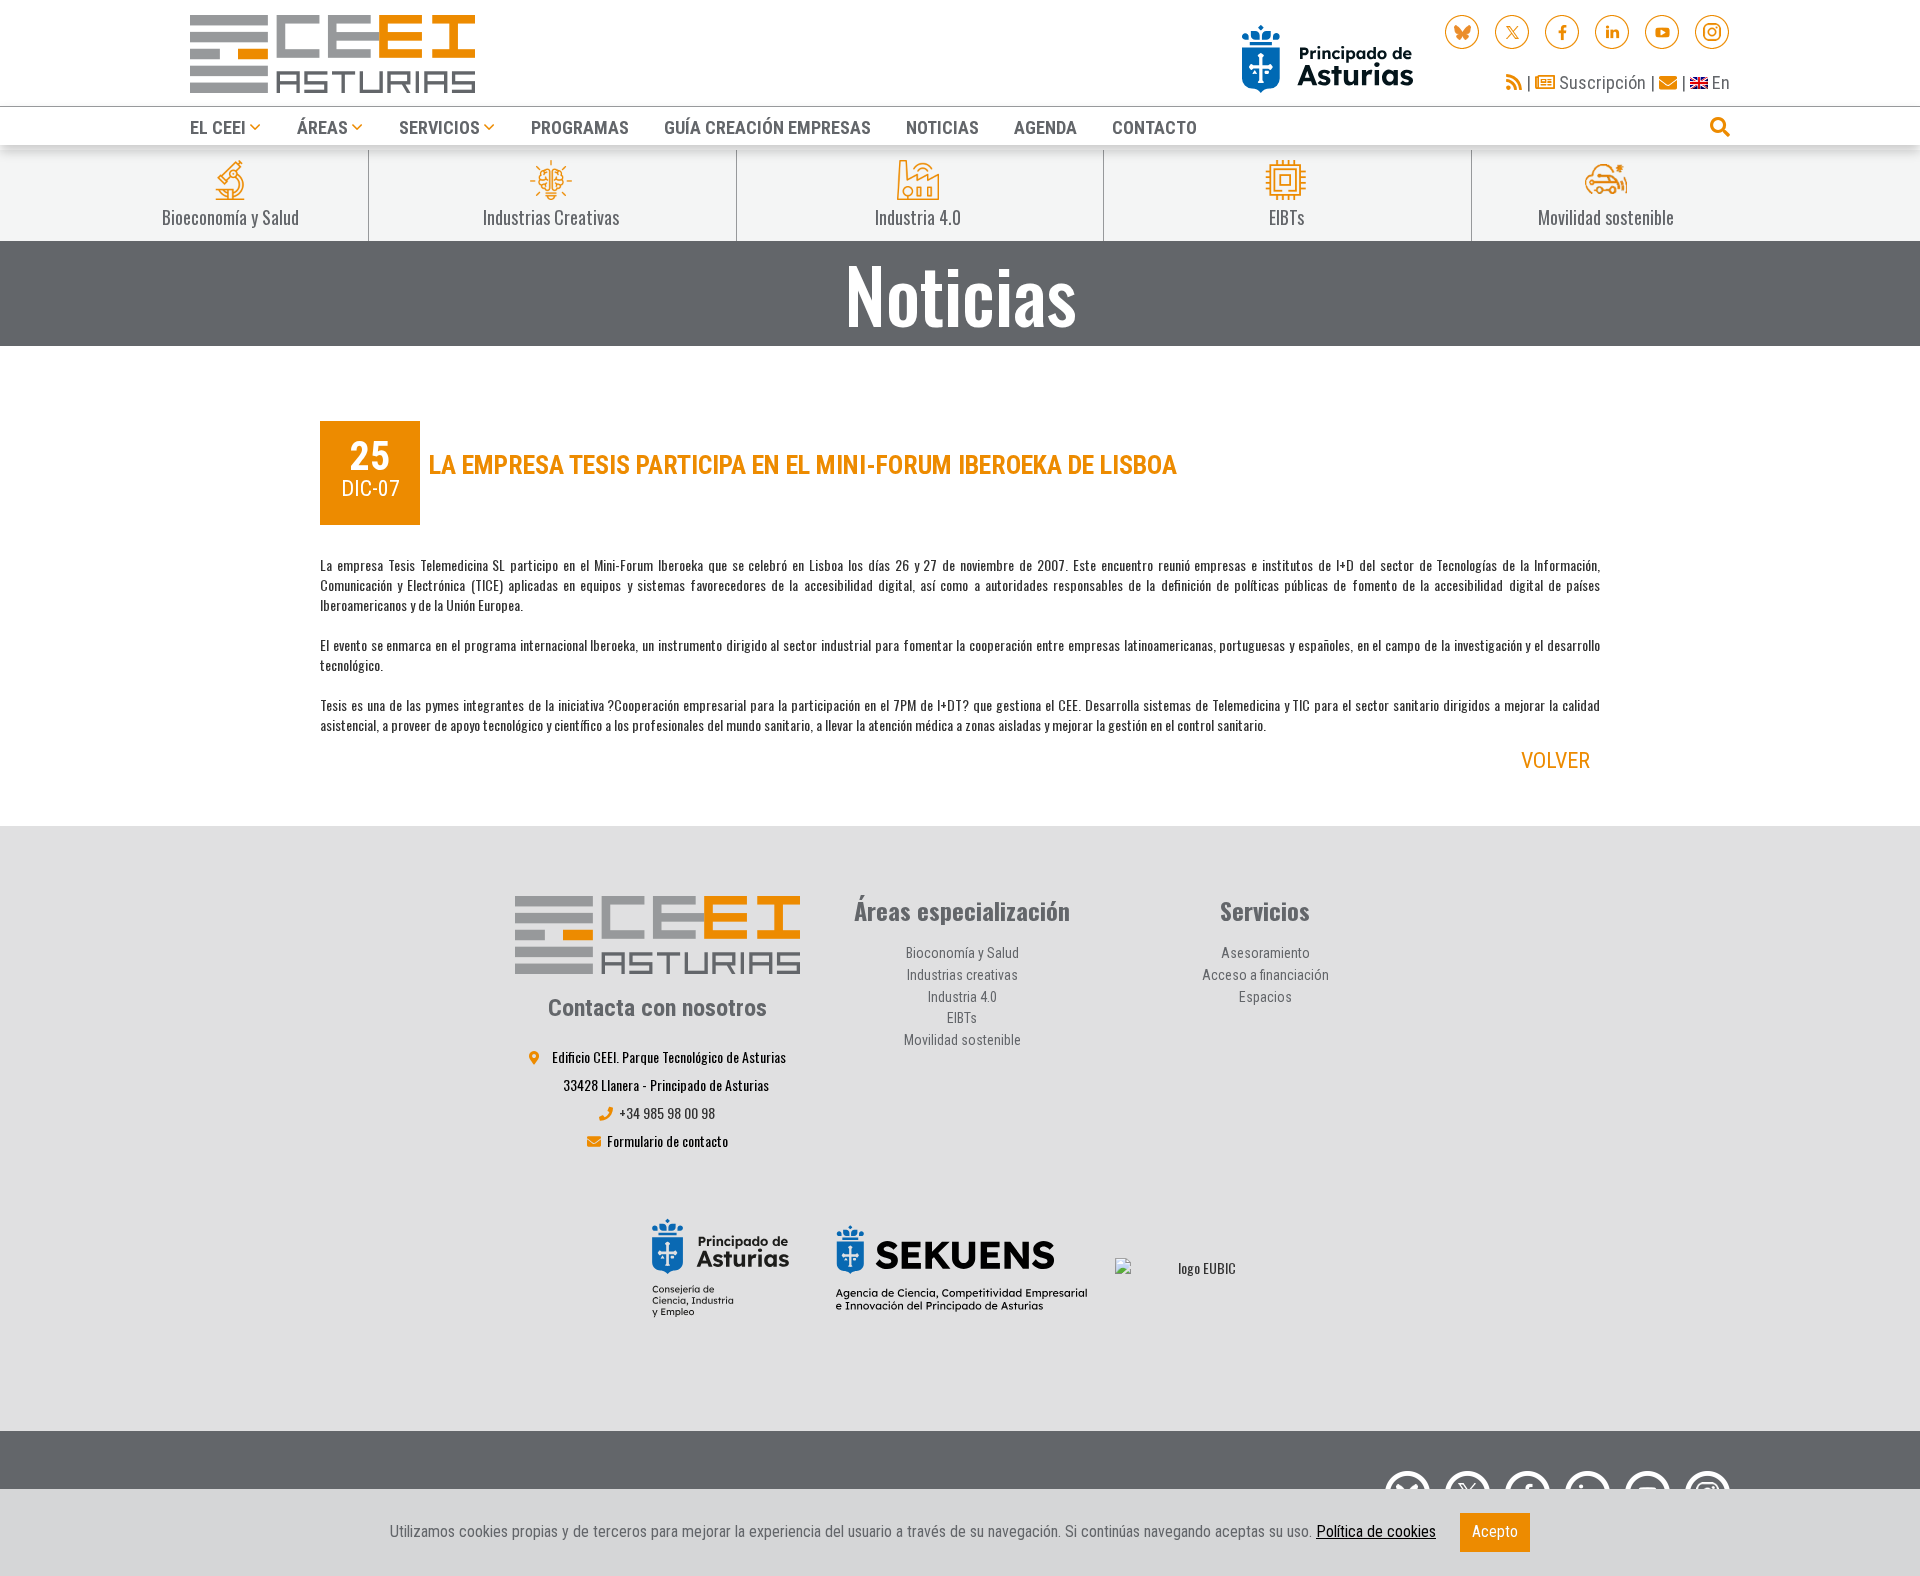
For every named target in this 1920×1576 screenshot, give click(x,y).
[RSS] (1514, 82)
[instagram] (1712, 30)
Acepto (1495, 1531)
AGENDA (1045, 127)
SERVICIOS (439, 127)
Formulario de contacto (667, 1140)
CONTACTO (1154, 127)
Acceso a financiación (1265, 975)
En (1719, 82)
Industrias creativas (962, 975)
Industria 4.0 (962, 997)
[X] (1512, 30)
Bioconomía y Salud (962, 953)
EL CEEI (218, 127)
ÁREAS (322, 127)
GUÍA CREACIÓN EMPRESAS (767, 127)
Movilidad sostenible (962, 1040)
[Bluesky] (1462, 30)
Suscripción (1600, 82)
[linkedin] (1612, 30)
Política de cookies (1376, 1531)
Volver (1555, 760)
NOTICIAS (942, 127)
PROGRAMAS (580, 127)
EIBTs (962, 1018)
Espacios (1265, 997)
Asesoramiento (1265, 953)
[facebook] (1562, 30)
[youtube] (1662, 30)
